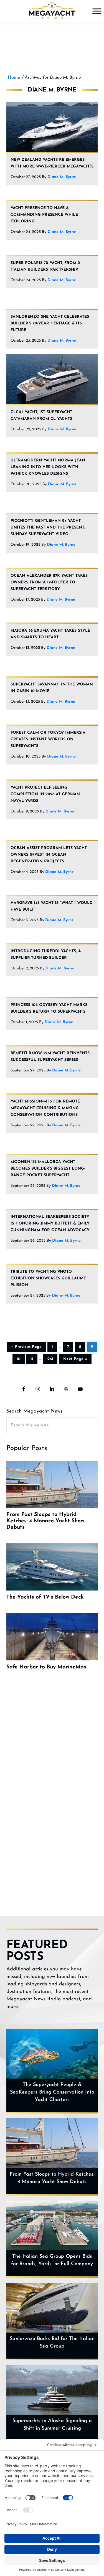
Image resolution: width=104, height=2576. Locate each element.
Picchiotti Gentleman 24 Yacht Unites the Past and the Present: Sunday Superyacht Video (48, 528)
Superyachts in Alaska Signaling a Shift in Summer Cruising (52, 2425)
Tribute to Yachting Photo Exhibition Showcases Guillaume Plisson (48, 1278)
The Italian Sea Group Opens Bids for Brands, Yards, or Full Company (52, 2260)
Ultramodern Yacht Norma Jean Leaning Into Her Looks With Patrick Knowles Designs (48, 467)
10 (21, 1358)
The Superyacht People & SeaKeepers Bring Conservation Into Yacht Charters (52, 2092)
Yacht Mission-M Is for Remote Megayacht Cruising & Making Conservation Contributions (45, 1108)
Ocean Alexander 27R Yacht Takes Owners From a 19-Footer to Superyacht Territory (49, 582)
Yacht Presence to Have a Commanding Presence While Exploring (44, 215)
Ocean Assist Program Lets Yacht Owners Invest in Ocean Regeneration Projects (49, 855)
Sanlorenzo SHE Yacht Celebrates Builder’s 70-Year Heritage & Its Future (50, 323)
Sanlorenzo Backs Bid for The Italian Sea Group (52, 2343)
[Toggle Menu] (97, 11)
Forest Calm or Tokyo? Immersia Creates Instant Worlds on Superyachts (48, 739)
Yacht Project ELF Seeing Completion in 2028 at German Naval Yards (45, 794)
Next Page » (75, 1358)
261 (52, 1358)
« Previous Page (26, 1346)
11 (34, 1358)
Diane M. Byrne (62, 177)
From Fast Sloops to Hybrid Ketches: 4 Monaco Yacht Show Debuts (52, 2178)
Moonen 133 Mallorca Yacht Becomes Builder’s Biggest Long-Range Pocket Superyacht (48, 1169)
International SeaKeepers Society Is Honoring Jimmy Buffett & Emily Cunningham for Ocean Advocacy (50, 1224)
